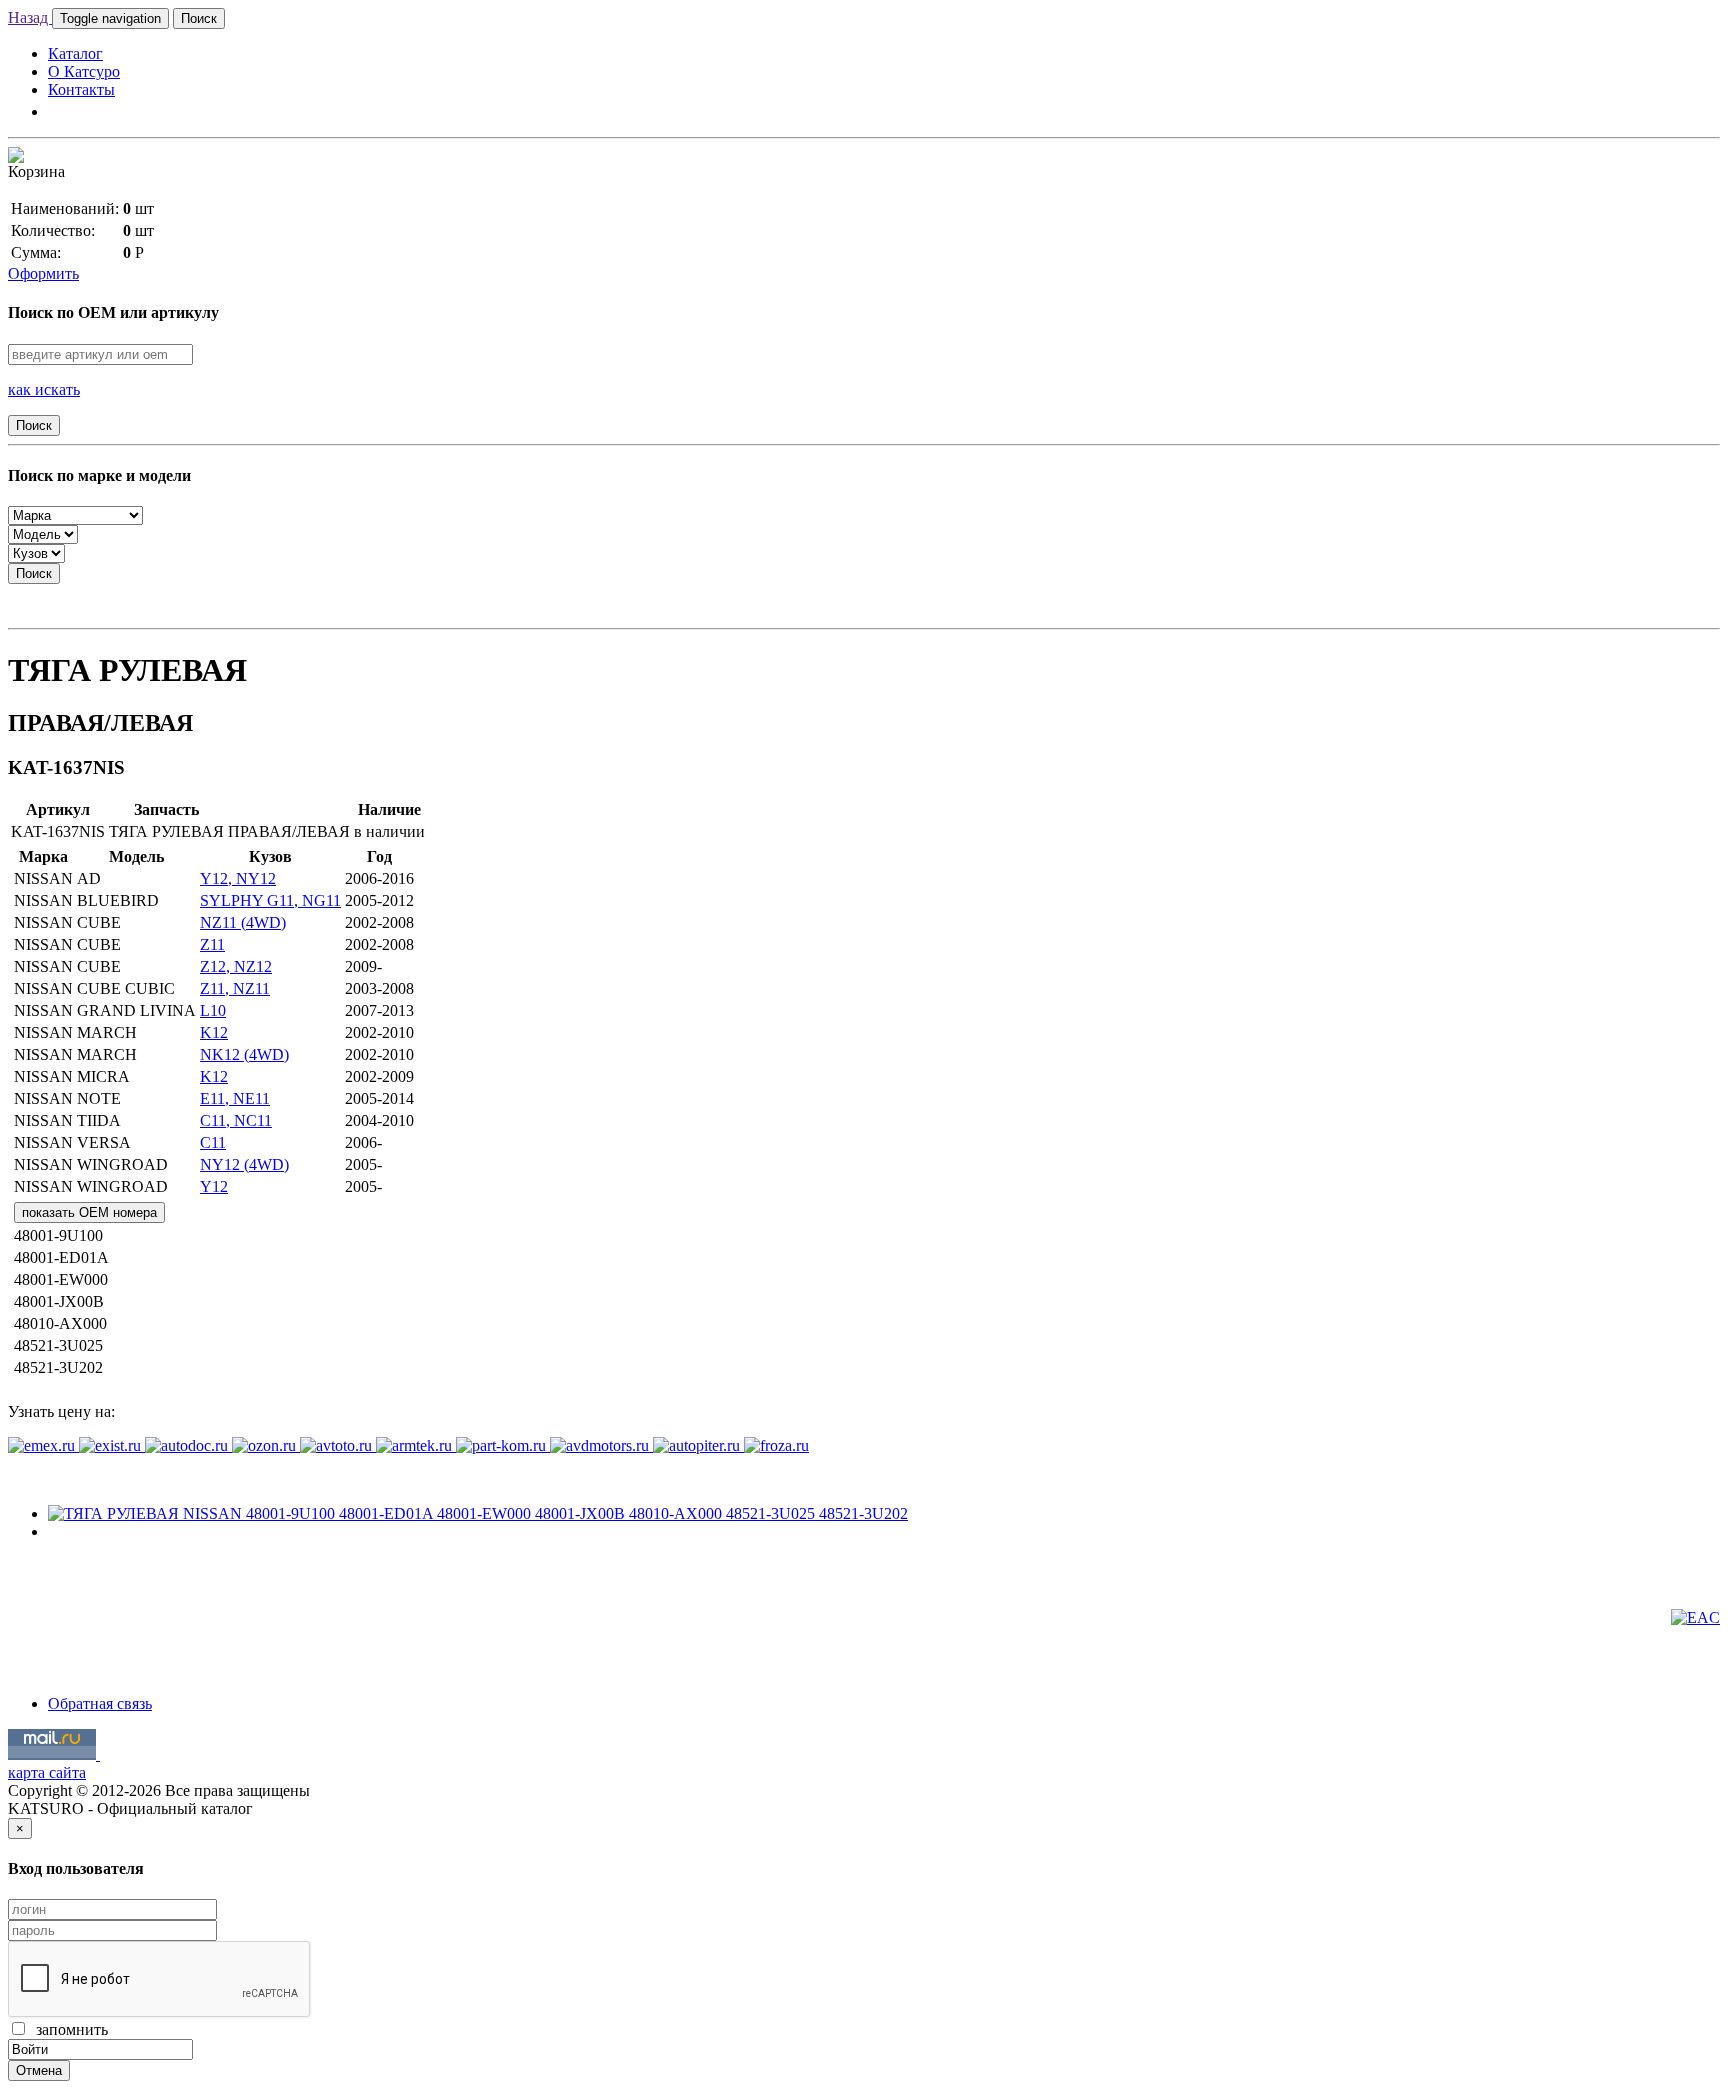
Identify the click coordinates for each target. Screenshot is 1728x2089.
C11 (213, 1142)
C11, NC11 (236, 1120)
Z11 (212, 944)
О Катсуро (84, 71)
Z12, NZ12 (236, 966)
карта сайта (47, 1772)
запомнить (68, 2029)
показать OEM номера (89, 1212)
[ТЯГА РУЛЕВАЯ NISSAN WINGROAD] (478, 1513)
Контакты (81, 89)
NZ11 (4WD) (243, 922)
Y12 (214, 1186)
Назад (30, 17)
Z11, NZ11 (235, 988)
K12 (214, 1032)
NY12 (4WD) (244, 1164)
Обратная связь (100, 1703)
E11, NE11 (235, 1098)
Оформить (43, 273)
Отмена (39, 2070)
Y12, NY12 (238, 878)
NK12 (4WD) (244, 1054)
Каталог (75, 53)
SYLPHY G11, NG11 (270, 900)
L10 (213, 1010)
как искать (44, 389)
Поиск (199, 18)
